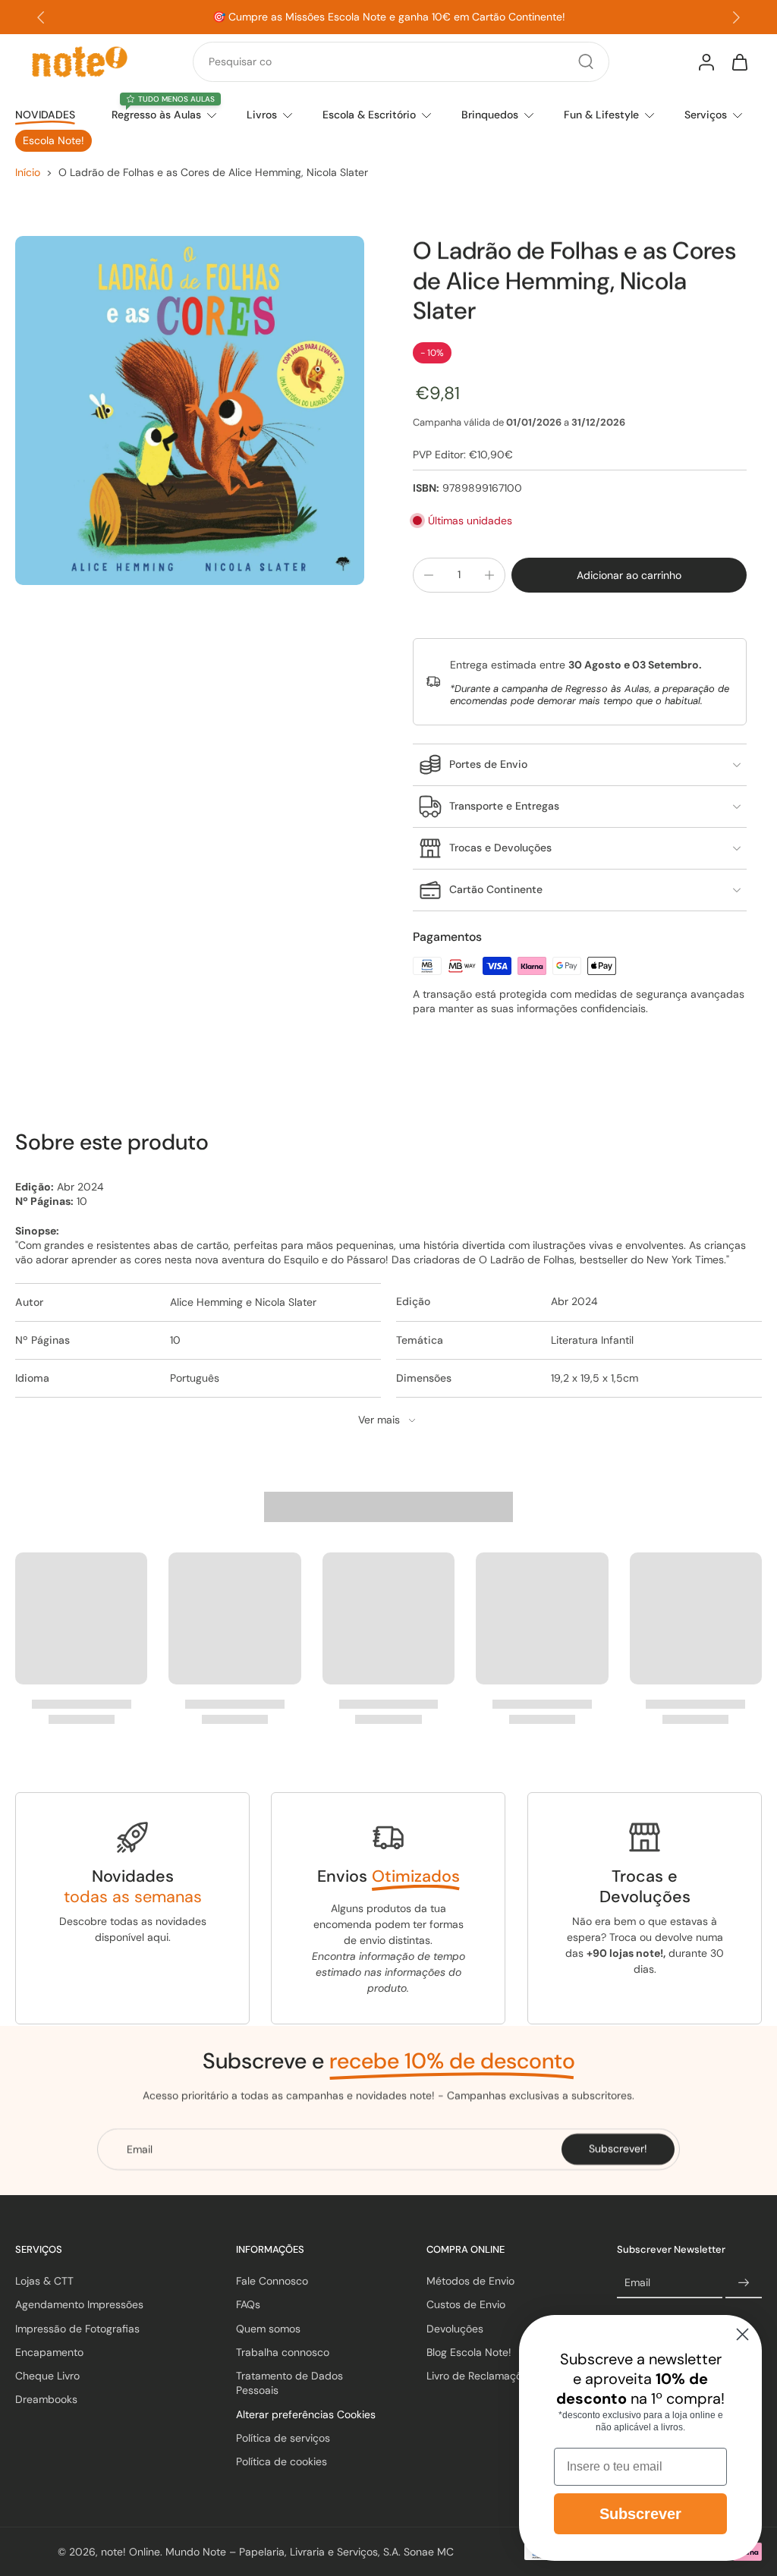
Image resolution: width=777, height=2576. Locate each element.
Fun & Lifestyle (601, 115)
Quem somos (268, 2328)
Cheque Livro (47, 2376)
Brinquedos (490, 115)
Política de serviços (283, 2438)
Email (637, 2282)
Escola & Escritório (369, 115)
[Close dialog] (742, 2334)
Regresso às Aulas (156, 115)
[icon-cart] (739, 61)
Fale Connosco (272, 2281)
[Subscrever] (744, 2283)
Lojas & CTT (44, 2281)
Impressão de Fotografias (77, 2328)
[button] (629, 575)
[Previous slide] (41, 17)
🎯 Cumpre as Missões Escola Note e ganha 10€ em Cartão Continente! (389, 17)
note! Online (131, 2551)
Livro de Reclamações (480, 2376)
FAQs (248, 2304)
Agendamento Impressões (79, 2304)
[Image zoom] (190, 410)
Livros (262, 115)
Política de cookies (282, 2461)
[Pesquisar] (586, 61)
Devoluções (455, 2328)
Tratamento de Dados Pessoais (289, 2383)
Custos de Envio (466, 2304)
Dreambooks (46, 2399)
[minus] (429, 575)
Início (28, 172)
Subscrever (640, 2514)
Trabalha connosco (283, 2352)
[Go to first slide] (736, 17)
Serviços (706, 115)
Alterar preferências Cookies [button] (306, 2414)
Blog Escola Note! (469, 2352)
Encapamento (49, 2352)
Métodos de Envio (470, 2281)
